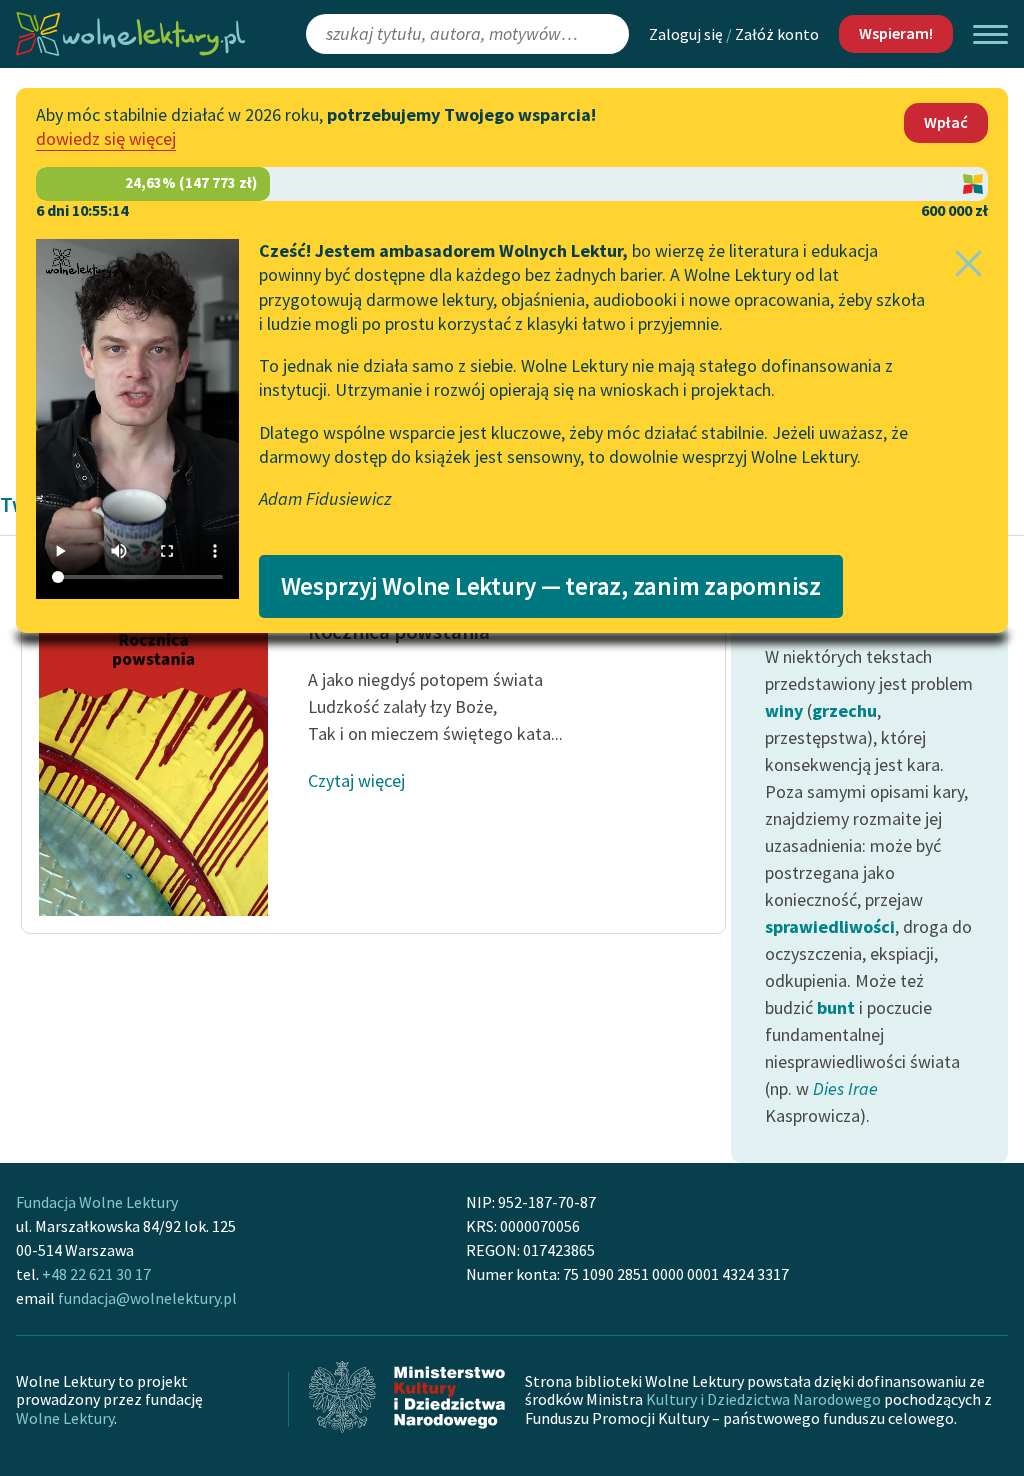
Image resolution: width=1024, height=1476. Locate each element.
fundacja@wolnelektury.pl (147, 1298)
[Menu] (990, 34)
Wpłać (946, 122)
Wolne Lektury (65, 1418)
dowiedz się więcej (106, 138)
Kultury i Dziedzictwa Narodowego (763, 1399)
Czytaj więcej (356, 780)
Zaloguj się (686, 34)
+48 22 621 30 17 (96, 1274)
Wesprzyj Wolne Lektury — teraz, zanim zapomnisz (551, 586)
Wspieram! (896, 33)
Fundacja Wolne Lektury (97, 1202)
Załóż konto (777, 34)
